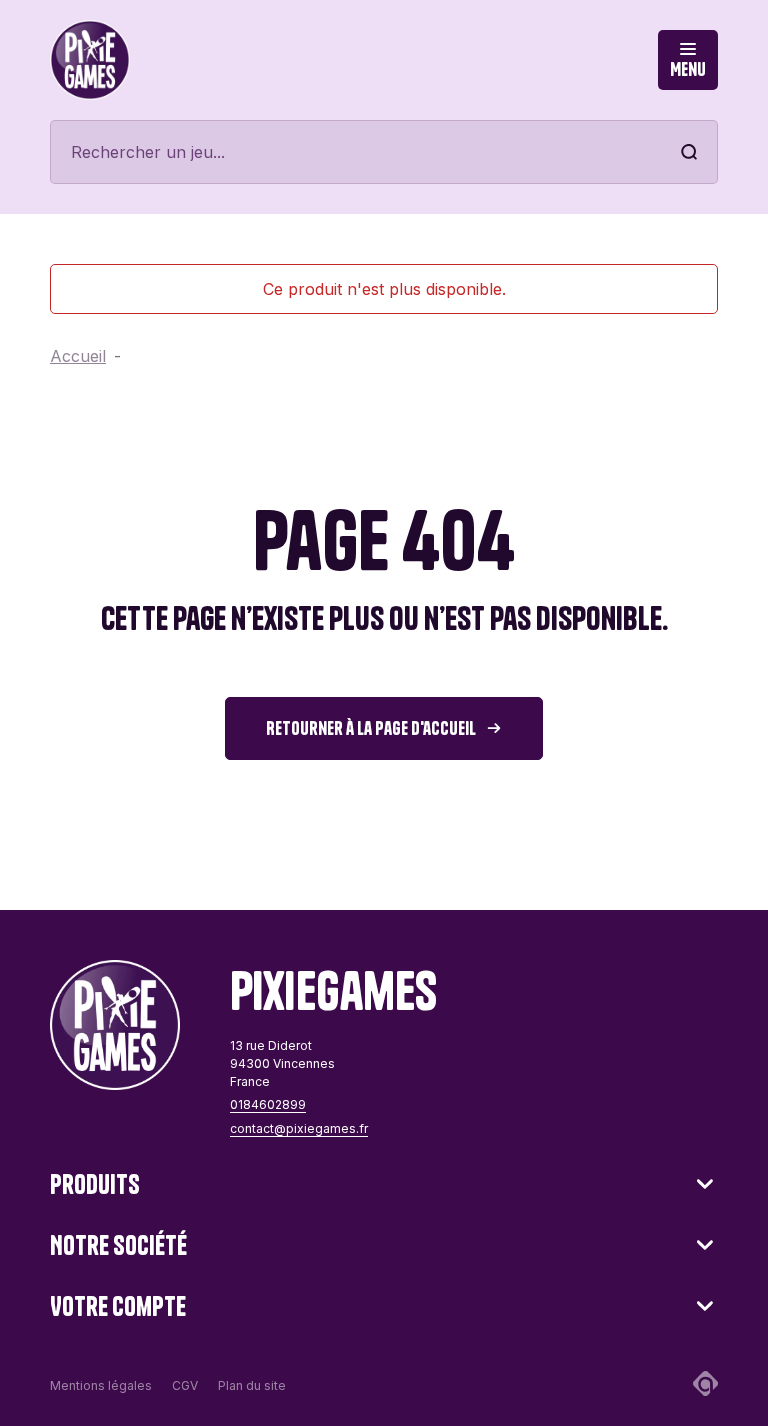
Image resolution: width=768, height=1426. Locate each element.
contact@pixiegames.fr (299, 1128)
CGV (185, 1385)
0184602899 (268, 1104)
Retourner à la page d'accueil (371, 728)
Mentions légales (101, 1385)
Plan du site (252, 1385)
